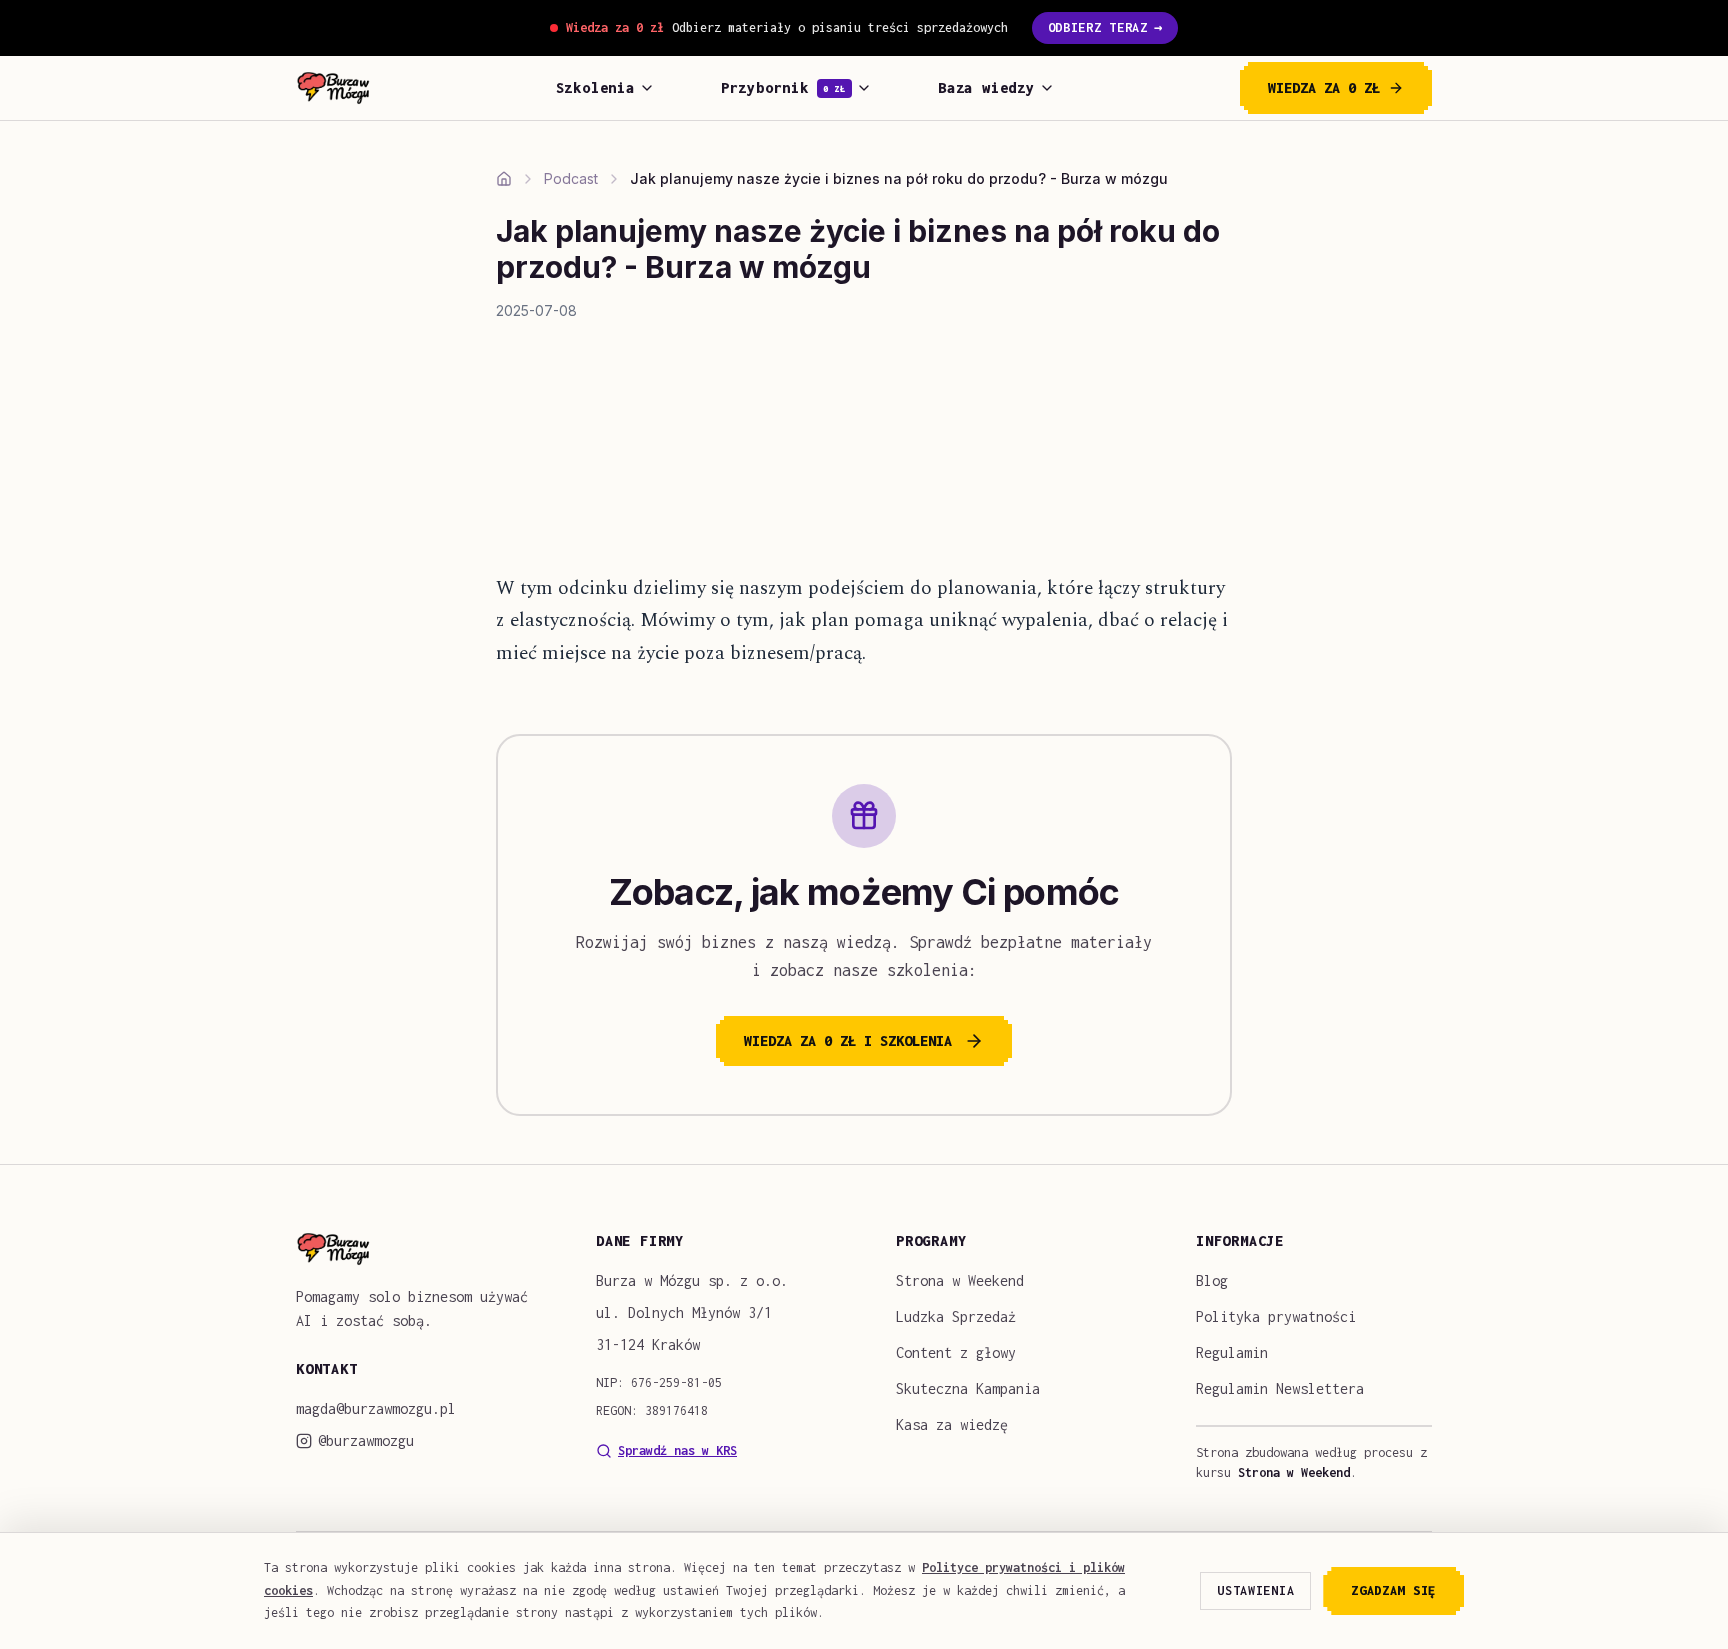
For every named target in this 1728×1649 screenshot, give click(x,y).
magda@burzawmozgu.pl (376, 1408)
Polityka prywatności (1276, 1316)
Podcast (571, 178)
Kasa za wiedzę (952, 1424)
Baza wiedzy (986, 87)
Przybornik (783, 87)
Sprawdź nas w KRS (677, 1450)
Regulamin (1232, 1352)
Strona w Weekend (960, 1280)
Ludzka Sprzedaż (956, 1316)
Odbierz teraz (1105, 27)
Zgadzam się (1393, 1590)
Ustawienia (1255, 1590)
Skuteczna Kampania (968, 1388)
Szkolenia (595, 87)
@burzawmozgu (366, 1440)
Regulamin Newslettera (1280, 1388)
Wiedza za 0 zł (1324, 87)
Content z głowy (956, 1352)
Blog (1212, 1280)
